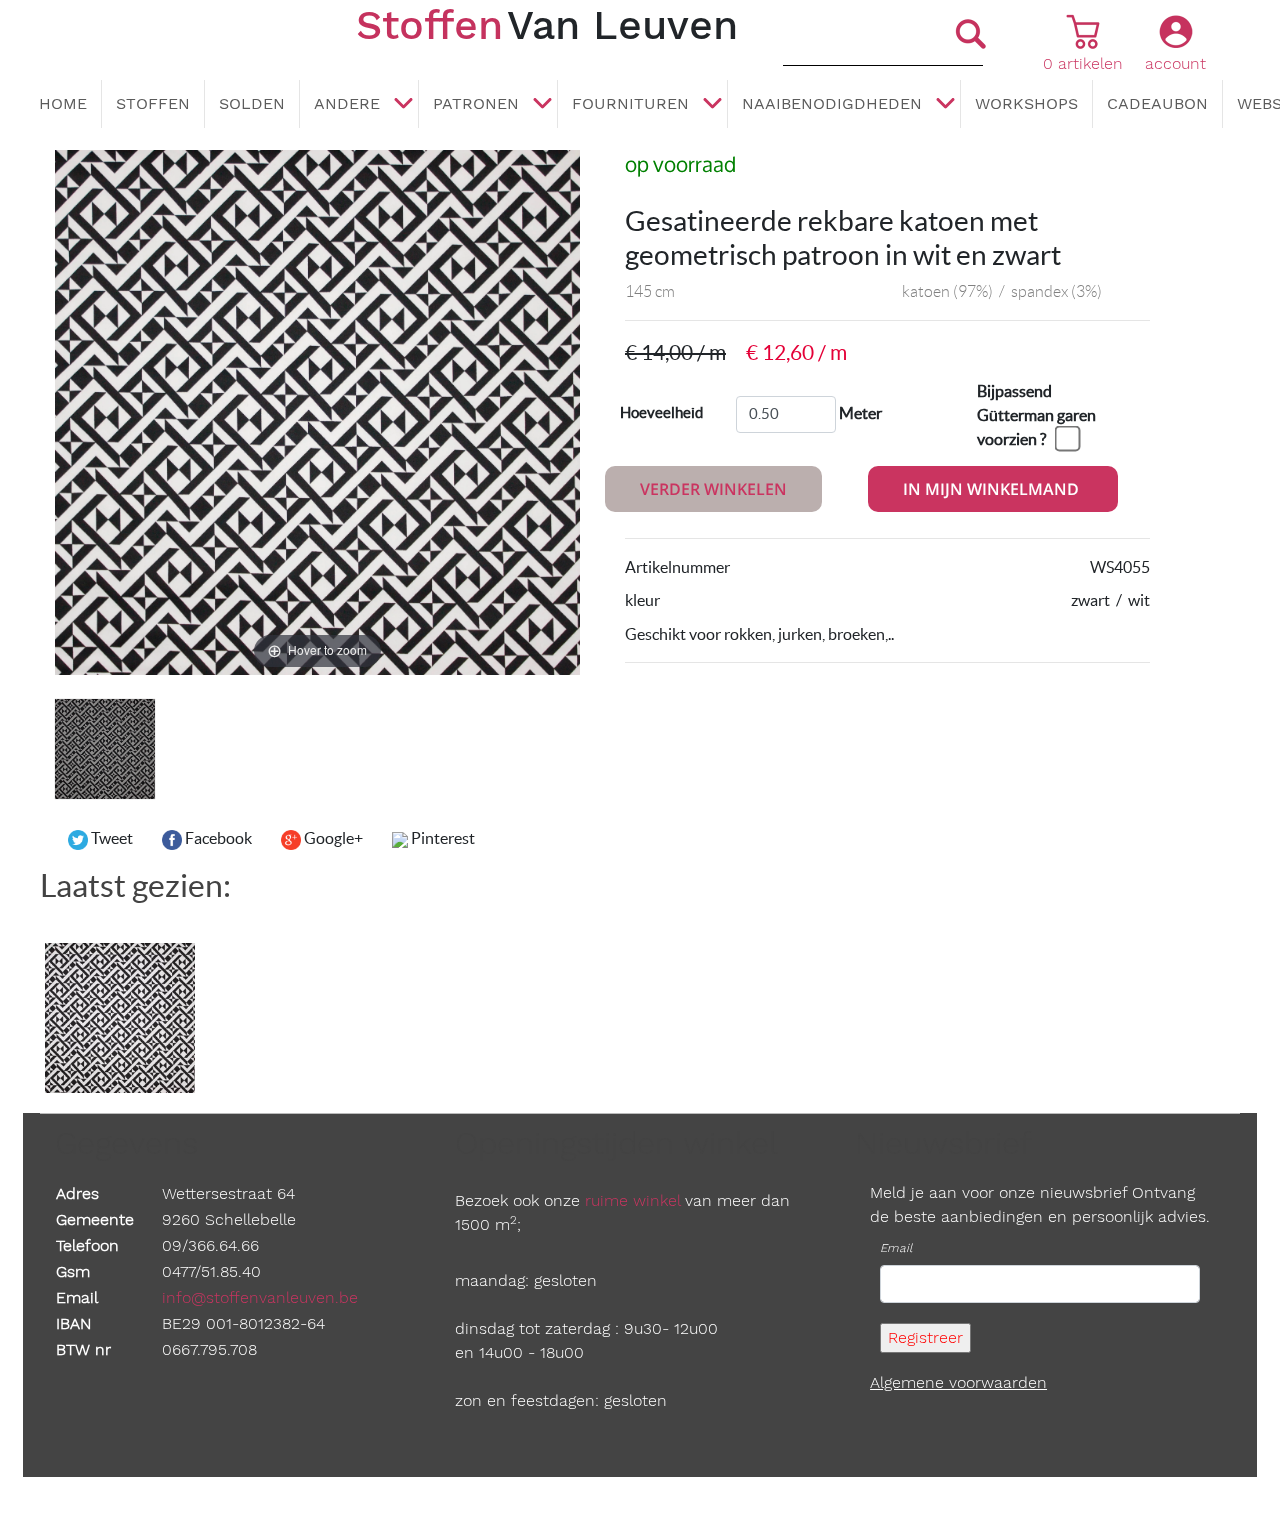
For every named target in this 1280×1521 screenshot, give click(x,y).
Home (63, 103)
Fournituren (630, 103)
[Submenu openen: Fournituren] (712, 105)
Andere (347, 103)
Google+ (332, 838)
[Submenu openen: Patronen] (542, 105)
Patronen (476, 103)
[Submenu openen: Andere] (403, 105)
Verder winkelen (713, 489)
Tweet (110, 838)
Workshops (1026, 103)
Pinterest (441, 838)
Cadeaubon (1157, 103)
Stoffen (153, 103)
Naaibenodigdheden (832, 103)
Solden (252, 103)
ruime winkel (632, 1200)
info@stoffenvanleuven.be (260, 1297)
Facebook (217, 838)
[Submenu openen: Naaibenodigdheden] (945, 105)
